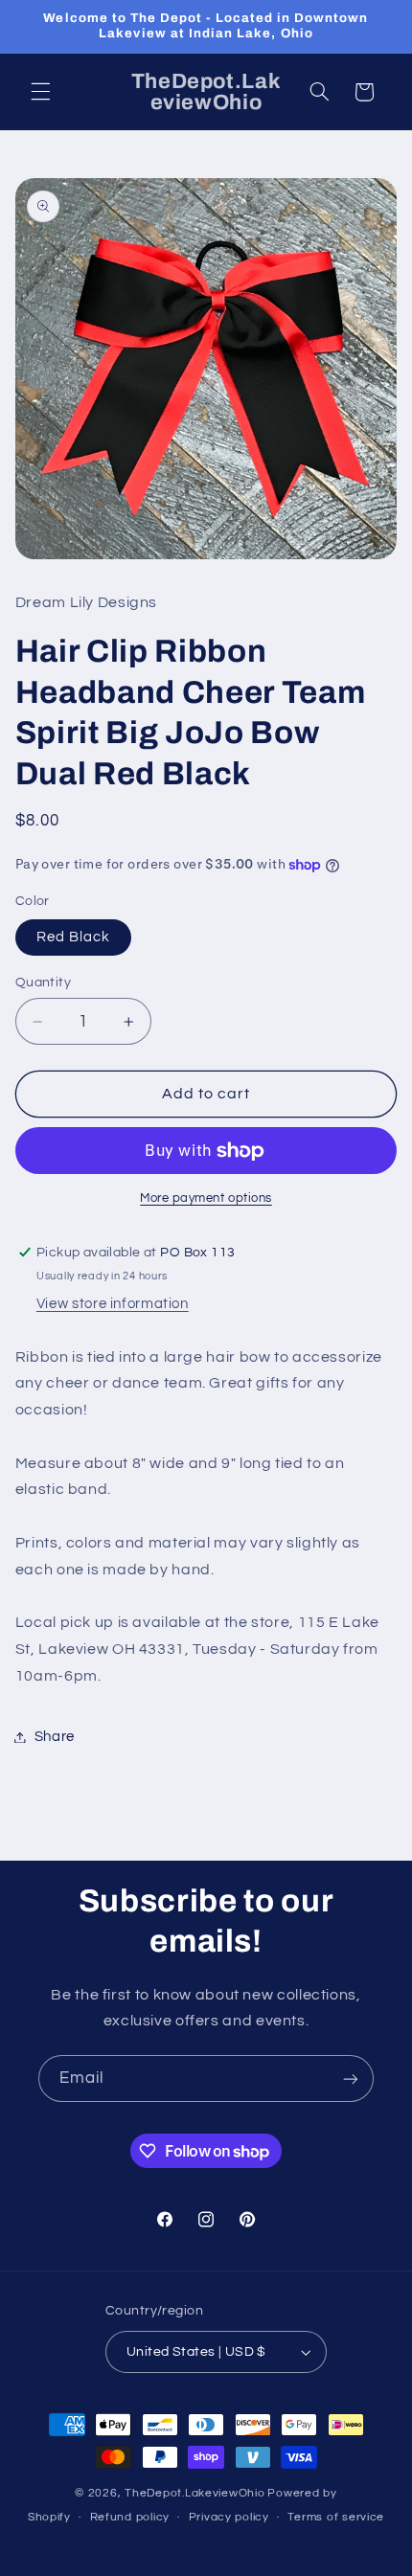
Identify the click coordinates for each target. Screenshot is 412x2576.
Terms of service (336, 2517)
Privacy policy (229, 2517)
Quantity (43, 983)
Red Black (73, 937)
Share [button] (55, 1737)
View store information (113, 1304)
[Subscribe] (351, 2079)
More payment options (206, 1198)
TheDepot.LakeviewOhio (195, 2493)
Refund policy (130, 2517)
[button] (40, 92)
